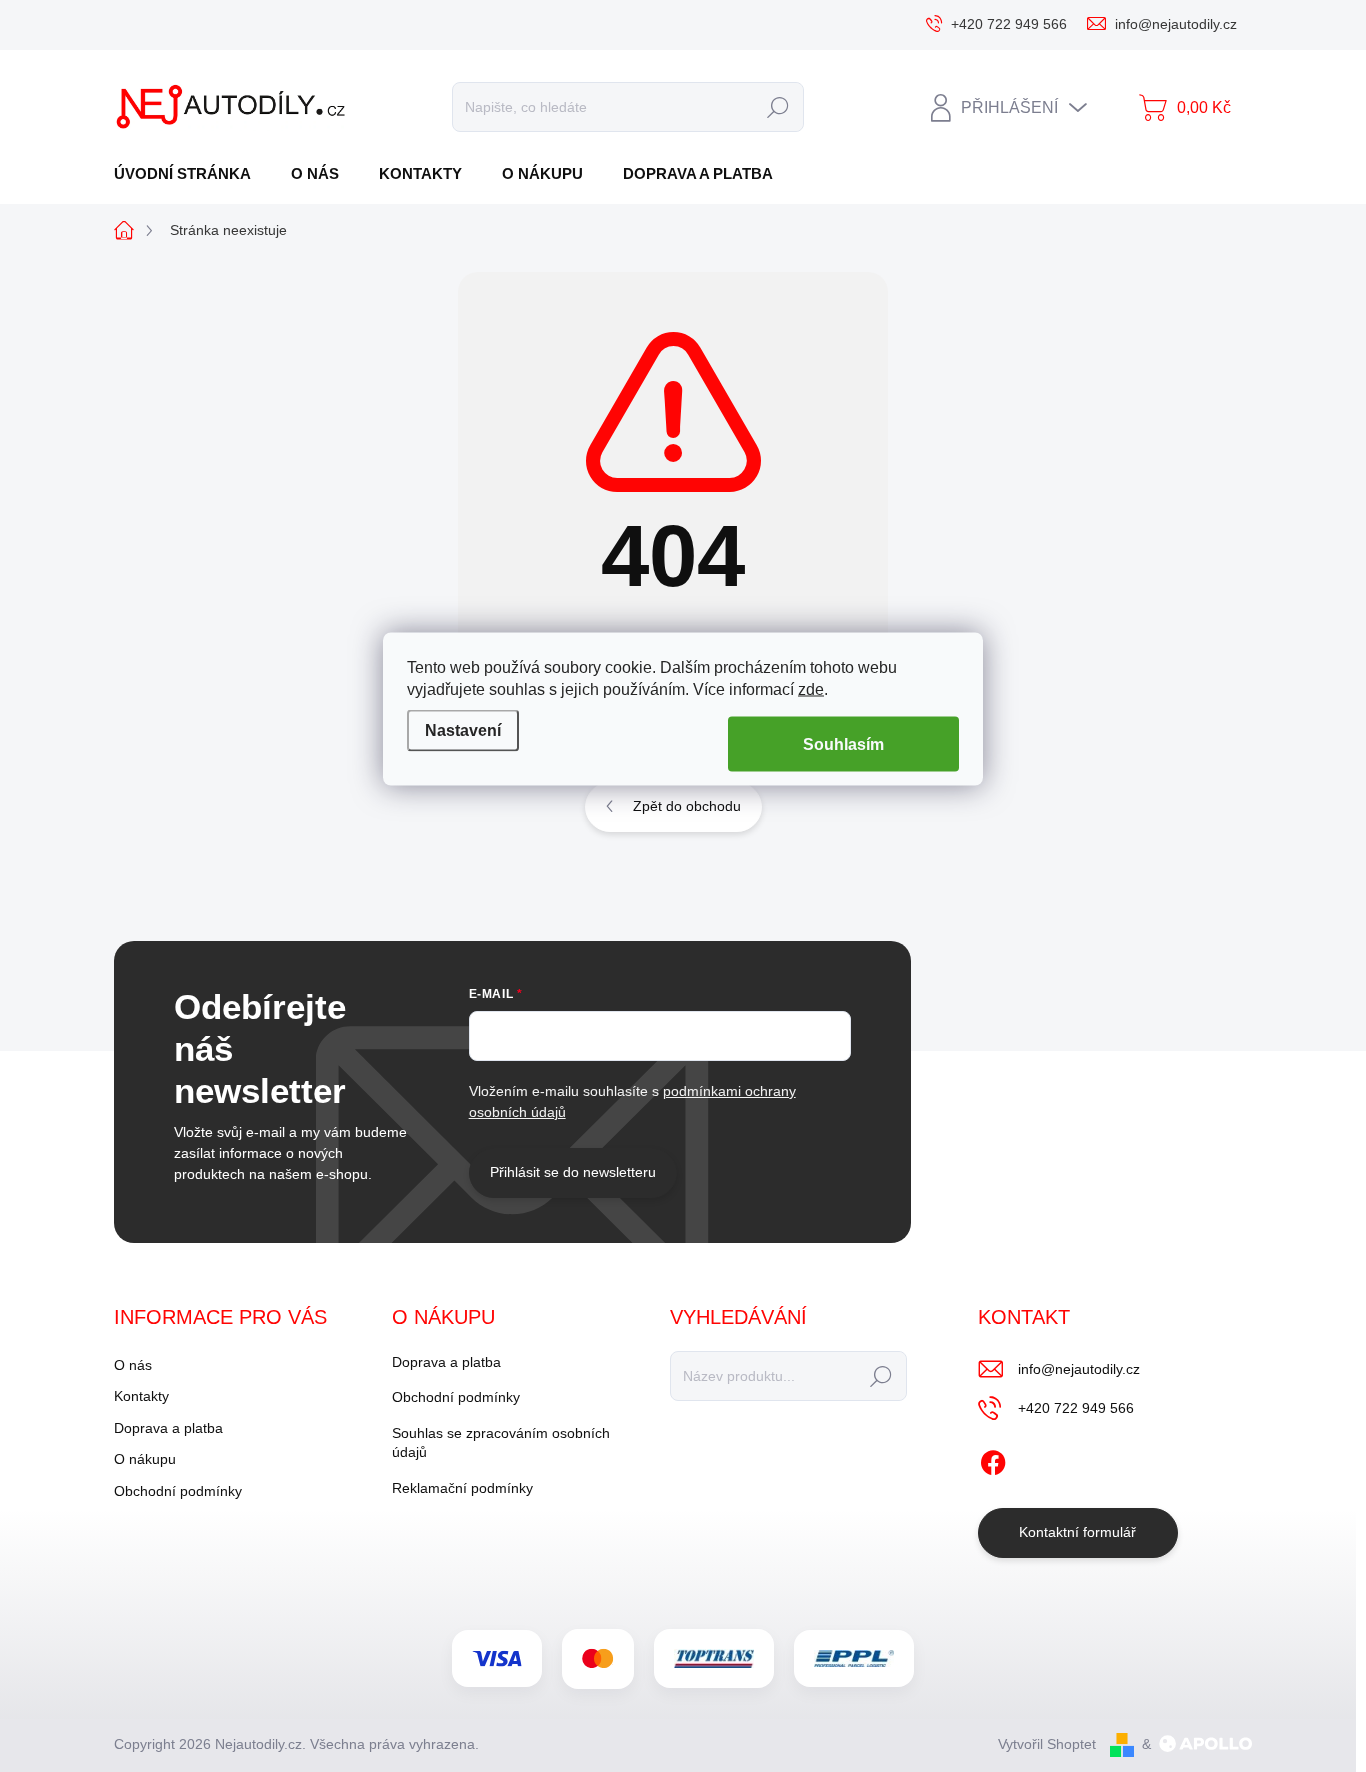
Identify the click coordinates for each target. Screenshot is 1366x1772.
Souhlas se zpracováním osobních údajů (501, 1443)
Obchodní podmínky (178, 1491)
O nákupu (145, 1459)
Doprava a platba (168, 1428)
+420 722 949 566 (1076, 1408)
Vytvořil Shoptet (1047, 1744)
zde (811, 688)
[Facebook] (993, 1459)
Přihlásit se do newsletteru (573, 1172)
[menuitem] (190, 173)
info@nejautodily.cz (1079, 1369)
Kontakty (141, 1396)
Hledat (777, 107)
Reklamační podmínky (462, 1488)
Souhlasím (843, 743)
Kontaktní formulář (1077, 1532)
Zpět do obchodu (687, 806)
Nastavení (463, 730)
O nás (133, 1365)
